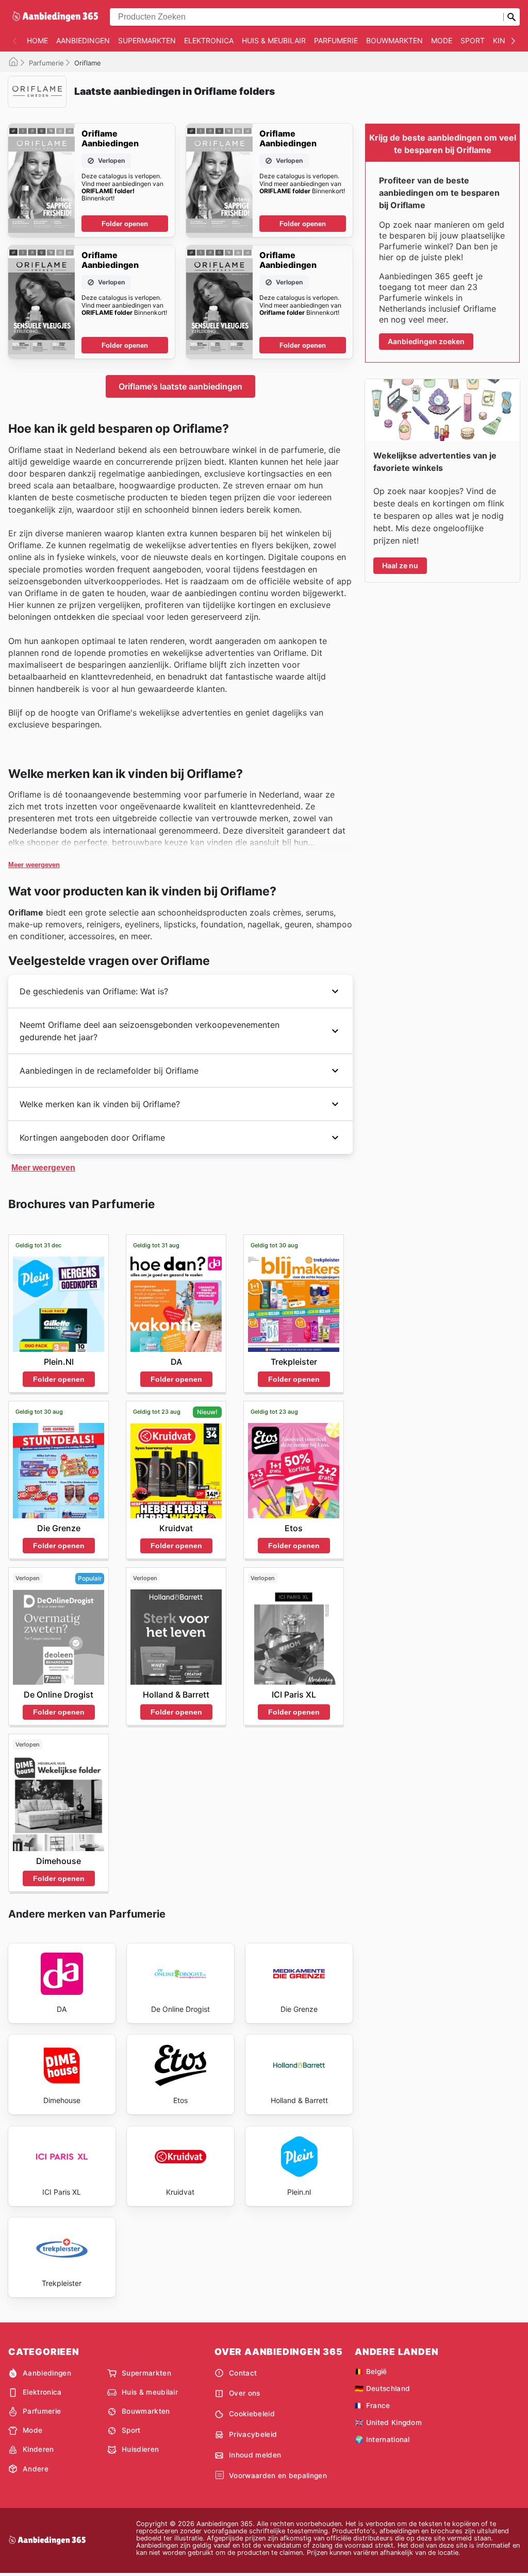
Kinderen (38, 2449)
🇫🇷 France (373, 2405)
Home (37, 40)
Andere (36, 2469)
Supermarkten (147, 40)
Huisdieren (140, 2449)
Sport (473, 40)
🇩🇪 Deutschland (382, 2388)
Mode (442, 40)
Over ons (245, 2393)
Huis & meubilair (274, 40)
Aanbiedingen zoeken (426, 341)
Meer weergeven (34, 865)
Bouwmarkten (394, 40)
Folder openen (125, 224)
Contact (243, 2373)
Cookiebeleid (252, 2414)
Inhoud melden (255, 2455)
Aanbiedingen (83, 40)
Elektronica (209, 40)
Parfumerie (336, 40)
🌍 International (382, 2439)
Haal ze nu (400, 565)
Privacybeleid (253, 2434)
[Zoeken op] (511, 17)
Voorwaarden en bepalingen (278, 2476)
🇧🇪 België (371, 2371)
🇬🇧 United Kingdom (388, 2422)
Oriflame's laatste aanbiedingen (180, 386)
